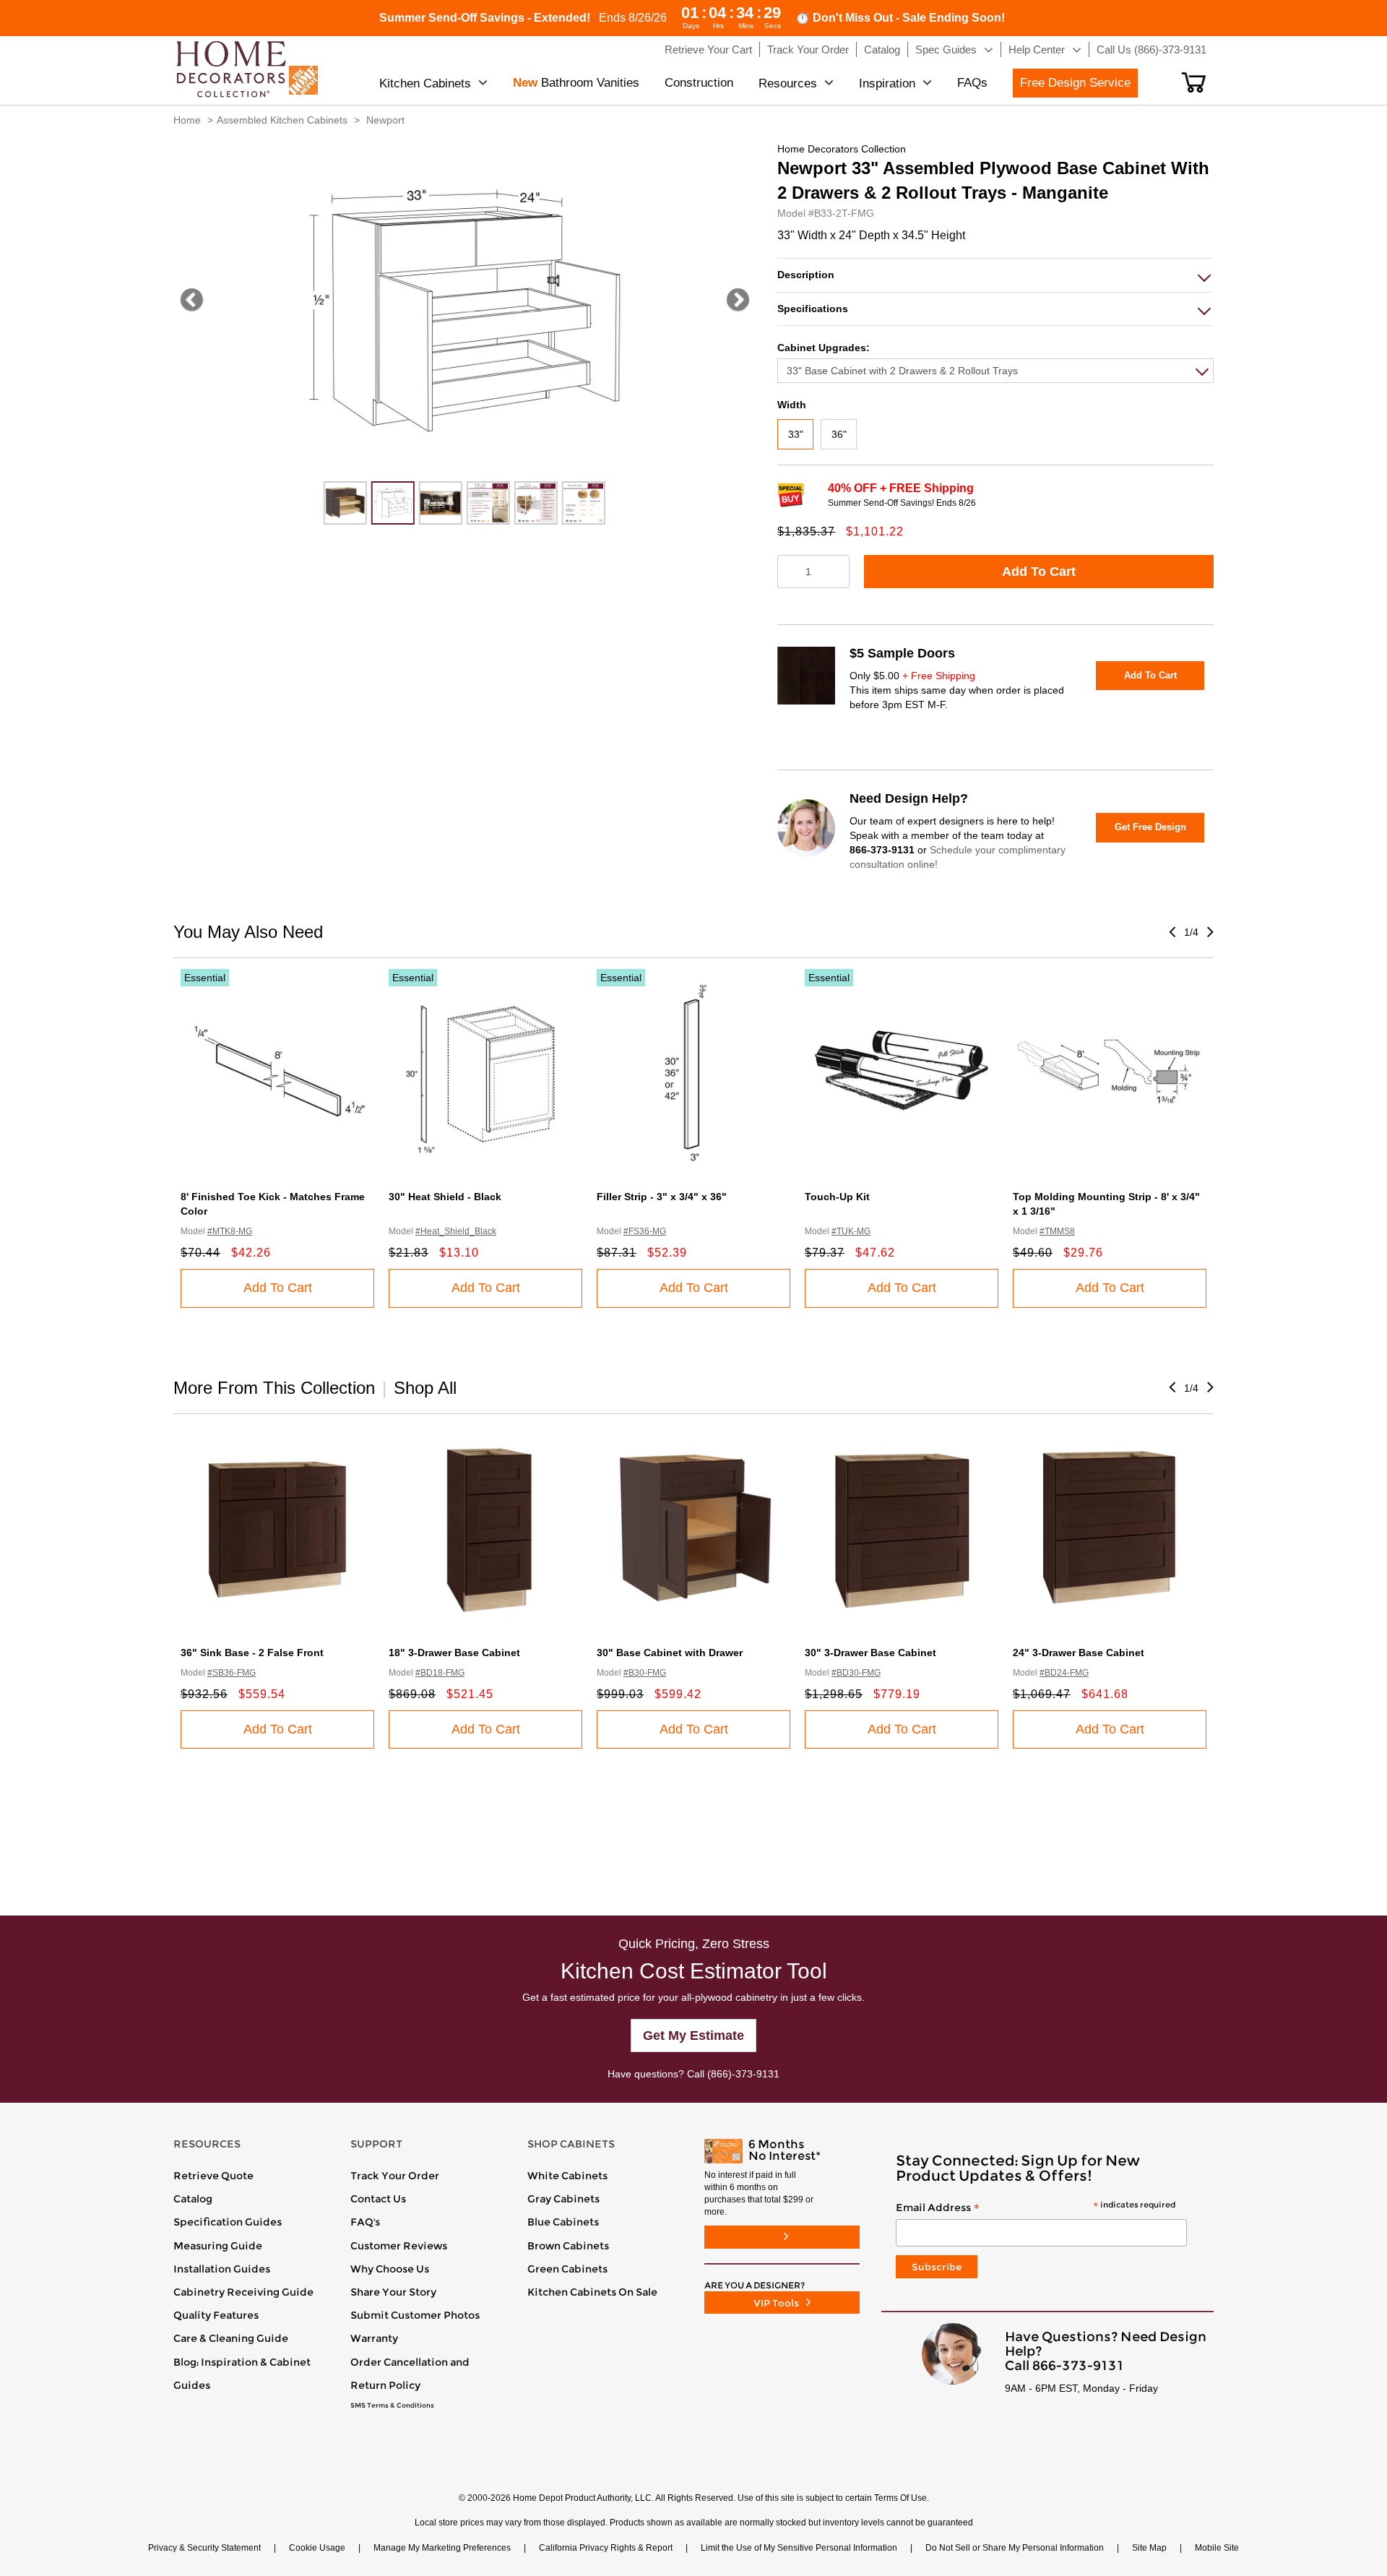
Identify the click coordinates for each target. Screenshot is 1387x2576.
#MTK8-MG (230, 1231)
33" (796, 434)
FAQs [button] (972, 83)
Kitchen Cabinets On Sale (592, 2292)
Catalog (193, 2199)
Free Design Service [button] (1075, 83)
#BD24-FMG (1064, 1673)
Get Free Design (1150, 827)
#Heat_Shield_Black (456, 1231)
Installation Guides (222, 2269)
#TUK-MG (851, 1231)
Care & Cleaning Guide (231, 2338)
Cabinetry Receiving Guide (243, 2292)
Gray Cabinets (563, 2199)
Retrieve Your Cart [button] (708, 49)
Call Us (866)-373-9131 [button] (1151, 49)
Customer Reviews (399, 2246)
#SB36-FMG (232, 1673)
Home (187, 120)
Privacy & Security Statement (204, 2548)
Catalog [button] (882, 49)
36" (839, 434)
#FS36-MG (645, 1231)
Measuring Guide (218, 2246)
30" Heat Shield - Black (445, 1197)
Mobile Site (1217, 2548)
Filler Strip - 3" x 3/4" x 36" (662, 1197)
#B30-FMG (645, 1673)
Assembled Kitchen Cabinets (282, 120)
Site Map (1149, 2548)
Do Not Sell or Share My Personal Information (1015, 2548)
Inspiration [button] (887, 83)
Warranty (374, 2338)
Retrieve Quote (213, 2176)
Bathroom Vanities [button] (576, 83)
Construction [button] (699, 83)
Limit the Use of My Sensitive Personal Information (799, 2548)
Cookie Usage (317, 2548)
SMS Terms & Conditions (392, 2405)
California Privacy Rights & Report (606, 2548)
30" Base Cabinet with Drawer (670, 1653)
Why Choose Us (390, 2269)
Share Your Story (393, 2292)
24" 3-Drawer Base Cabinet (1079, 1653)
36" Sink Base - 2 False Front (252, 1653)
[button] (1194, 82)
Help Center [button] (1037, 49)
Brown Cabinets (568, 2246)
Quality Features (216, 2315)
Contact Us (378, 2199)
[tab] (995, 275)
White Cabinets (567, 2176)
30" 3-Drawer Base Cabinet (870, 1653)
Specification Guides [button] (228, 2222)
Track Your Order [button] (808, 49)
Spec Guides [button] (946, 49)
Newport (385, 120)
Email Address (1036, 2208)
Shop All (425, 1388)
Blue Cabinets (563, 2222)
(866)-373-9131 (743, 2074)
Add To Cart (1039, 572)
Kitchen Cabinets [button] (425, 83)
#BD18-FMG (440, 1673)
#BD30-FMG (856, 1673)
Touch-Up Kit (837, 1197)
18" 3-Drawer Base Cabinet (454, 1653)
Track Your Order (395, 2176)
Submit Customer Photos (415, 2315)
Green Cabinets (567, 2269)
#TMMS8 (1057, 1231)
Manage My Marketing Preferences (442, 2548)
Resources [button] (788, 83)
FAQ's (365, 2222)
